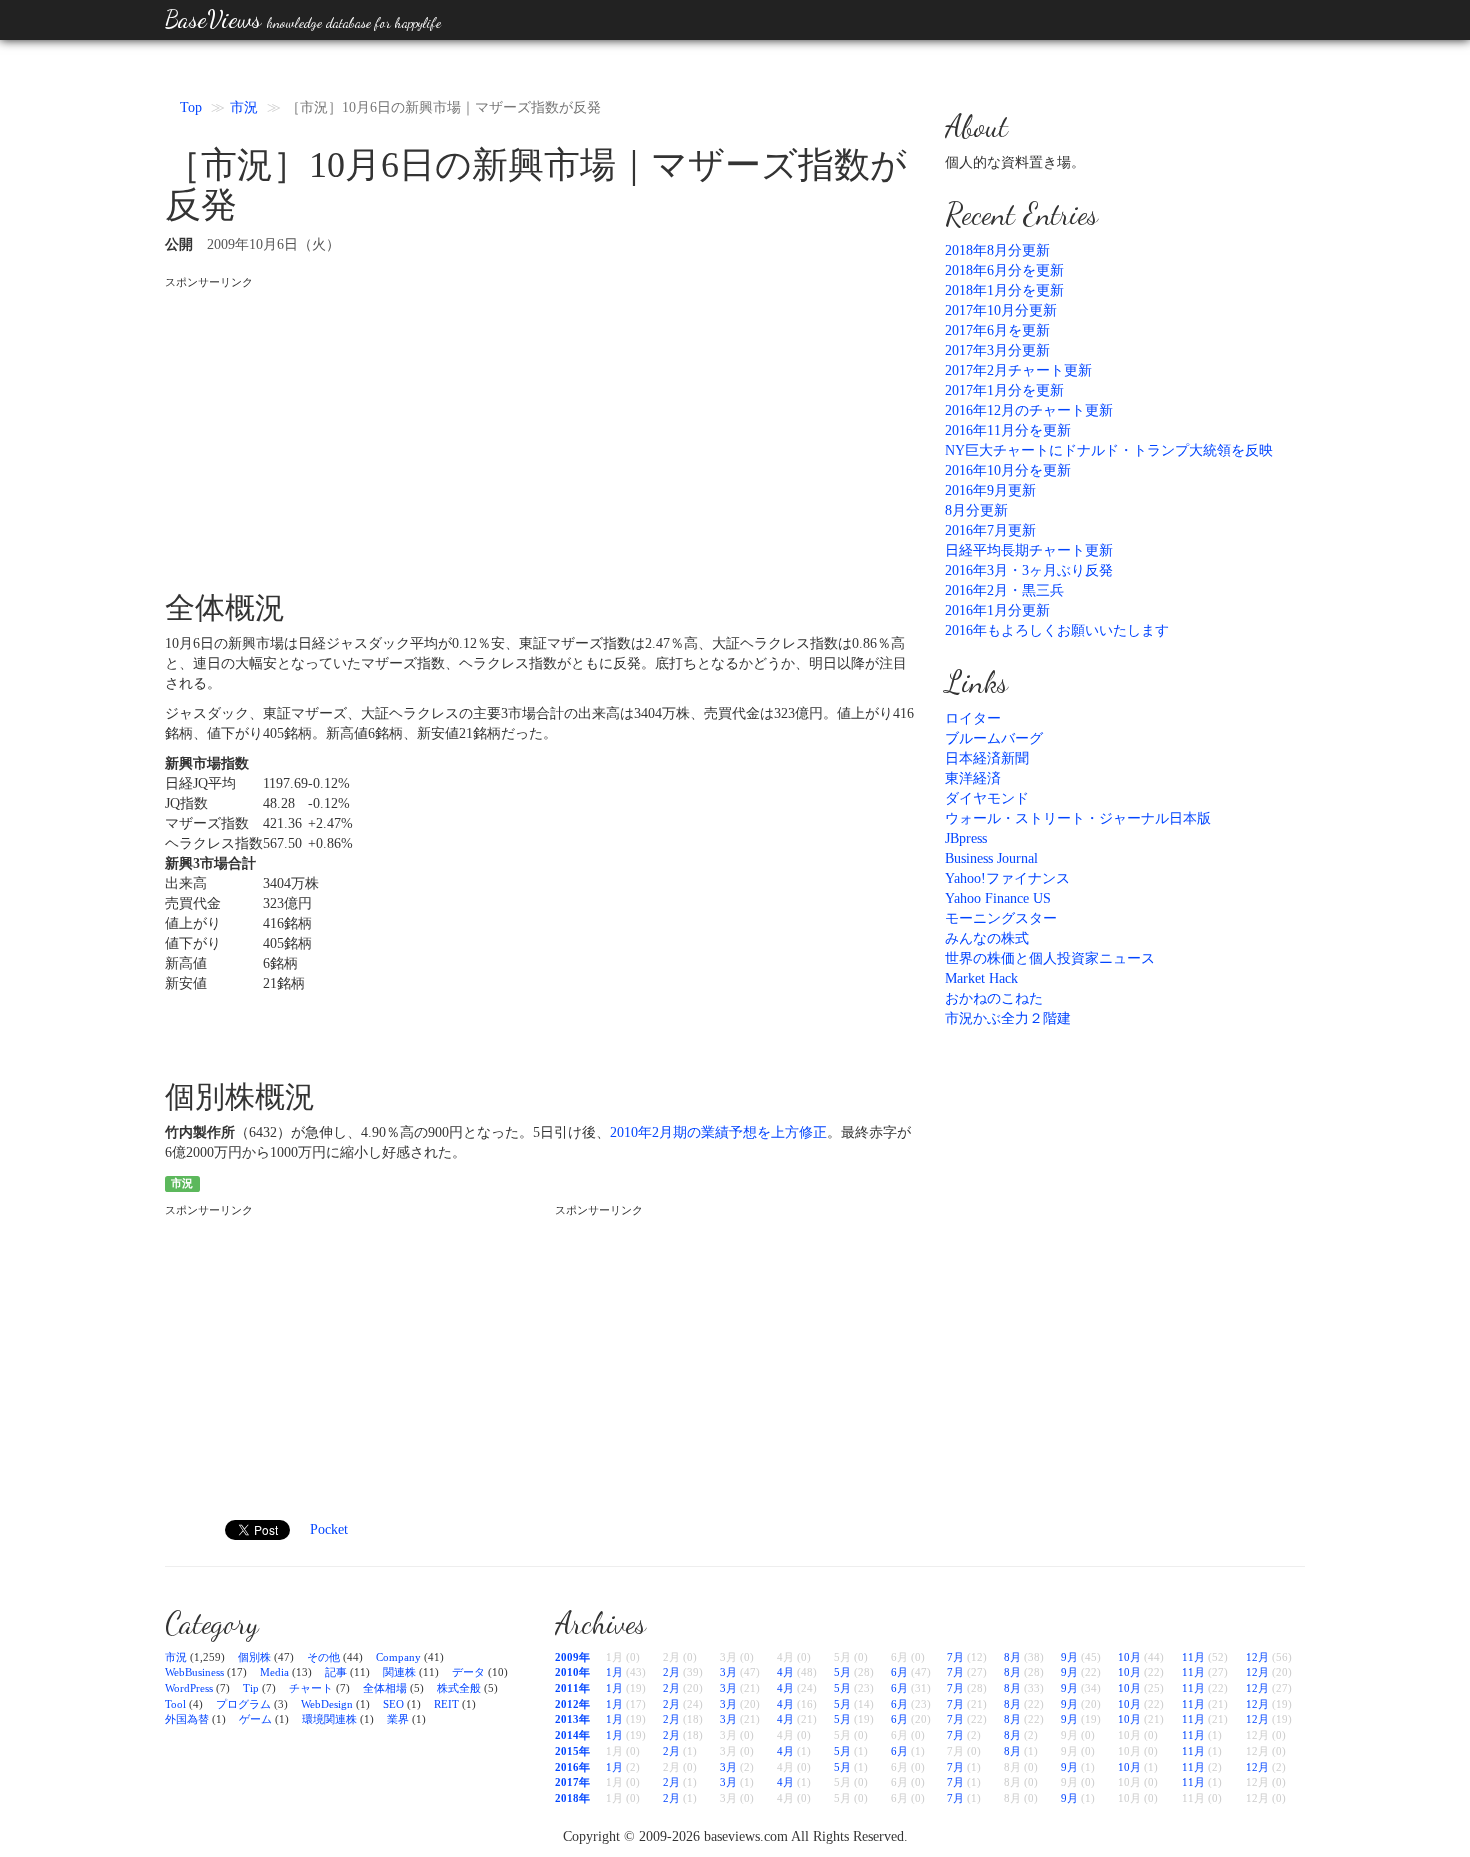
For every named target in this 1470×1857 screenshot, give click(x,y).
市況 (244, 107)
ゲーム (255, 1719)
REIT (446, 1704)
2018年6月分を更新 (1004, 270)
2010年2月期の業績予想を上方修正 (718, 1132)
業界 (398, 1719)
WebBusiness (194, 1672)
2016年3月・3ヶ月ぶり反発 (1029, 570)
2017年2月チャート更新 (1018, 370)
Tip (251, 1688)
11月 (1193, 1657)
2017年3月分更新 (997, 350)
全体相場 (385, 1688)
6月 (899, 1672)
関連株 (399, 1672)
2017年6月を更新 (997, 330)
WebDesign (327, 1704)
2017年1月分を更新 (1004, 390)
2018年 (572, 1798)
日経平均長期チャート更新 (1029, 550)
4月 (785, 1672)
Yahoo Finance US (998, 898)
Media (274, 1672)
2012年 (572, 1704)
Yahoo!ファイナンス (1007, 878)
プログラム (243, 1704)
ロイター (973, 718)
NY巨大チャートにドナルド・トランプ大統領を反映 (1109, 450)
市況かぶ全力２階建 (1008, 1018)
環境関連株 (329, 1719)
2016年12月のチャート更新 (1029, 410)
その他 (323, 1657)
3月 (728, 1672)
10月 (1129, 1657)
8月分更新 (976, 510)
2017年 (572, 1782)
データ (468, 1672)
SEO (393, 1704)
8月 (1012, 1657)
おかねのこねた (994, 998)
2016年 (572, 1767)
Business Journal (991, 858)
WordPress (189, 1688)
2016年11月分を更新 (1008, 430)
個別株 (254, 1657)
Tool (175, 1704)
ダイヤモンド (987, 798)
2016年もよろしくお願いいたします (1057, 630)
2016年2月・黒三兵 (1004, 590)
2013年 (572, 1719)
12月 (1257, 1657)
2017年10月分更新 (1001, 310)
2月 (671, 1672)
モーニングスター (1001, 918)
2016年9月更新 (990, 490)
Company (398, 1657)
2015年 (572, 1751)
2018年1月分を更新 (1004, 290)
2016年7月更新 (990, 530)
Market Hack (981, 978)
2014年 (572, 1735)
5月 (842, 1672)
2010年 (572, 1672)
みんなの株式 (987, 938)
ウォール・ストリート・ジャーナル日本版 (1078, 818)
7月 (955, 1657)
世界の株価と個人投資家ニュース (1050, 958)
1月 (614, 1672)
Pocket (329, 1529)
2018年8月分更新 (997, 250)
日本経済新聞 (987, 758)
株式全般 (459, 1688)
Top (191, 107)
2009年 (572, 1657)
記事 (336, 1672)
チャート (311, 1688)
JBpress (966, 838)
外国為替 (187, 1719)
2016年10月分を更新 (1008, 470)
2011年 (572, 1688)
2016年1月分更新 (997, 610)
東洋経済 (973, 778)
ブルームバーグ (994, 738)
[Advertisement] (540, 431)
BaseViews (303, 19)
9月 (1069, 1657)
